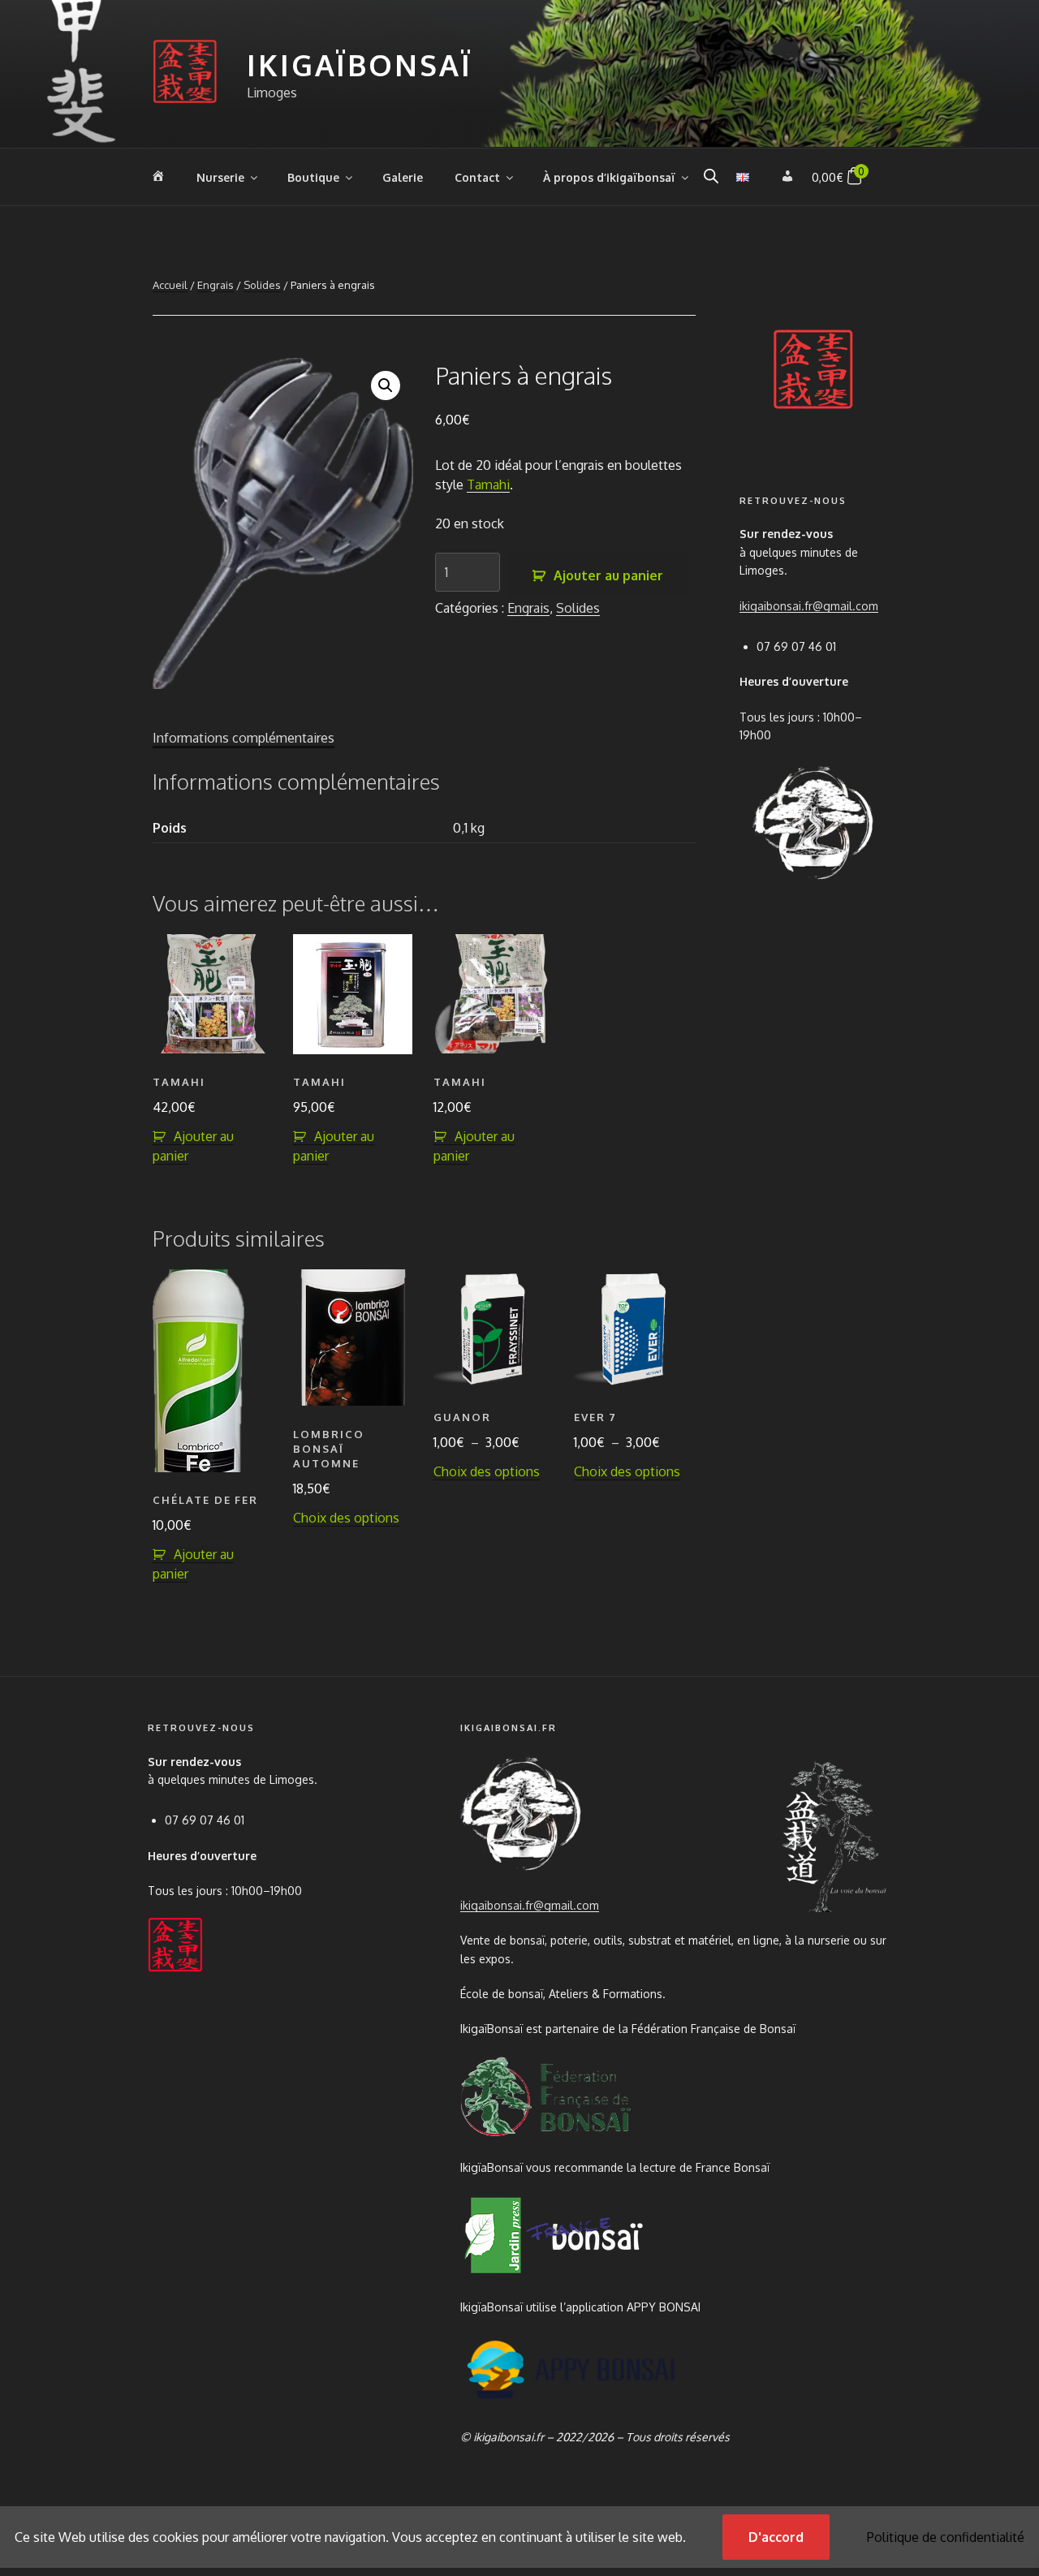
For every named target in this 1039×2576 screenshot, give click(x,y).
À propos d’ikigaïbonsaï (609, 177)
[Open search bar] (711, 176)
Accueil (170, 285)
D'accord (776, 2537)
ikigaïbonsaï (360, 65)
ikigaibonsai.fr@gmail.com (809, 606)
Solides (262, 285)
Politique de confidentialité (946, 2537)
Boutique (313, 177)
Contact (477, 177)
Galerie (403, 177)
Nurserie (220, 177)
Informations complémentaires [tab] (244, 738)
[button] (386, 386)
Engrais (216, 285)
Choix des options (346, 1518)
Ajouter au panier (608, 575)
